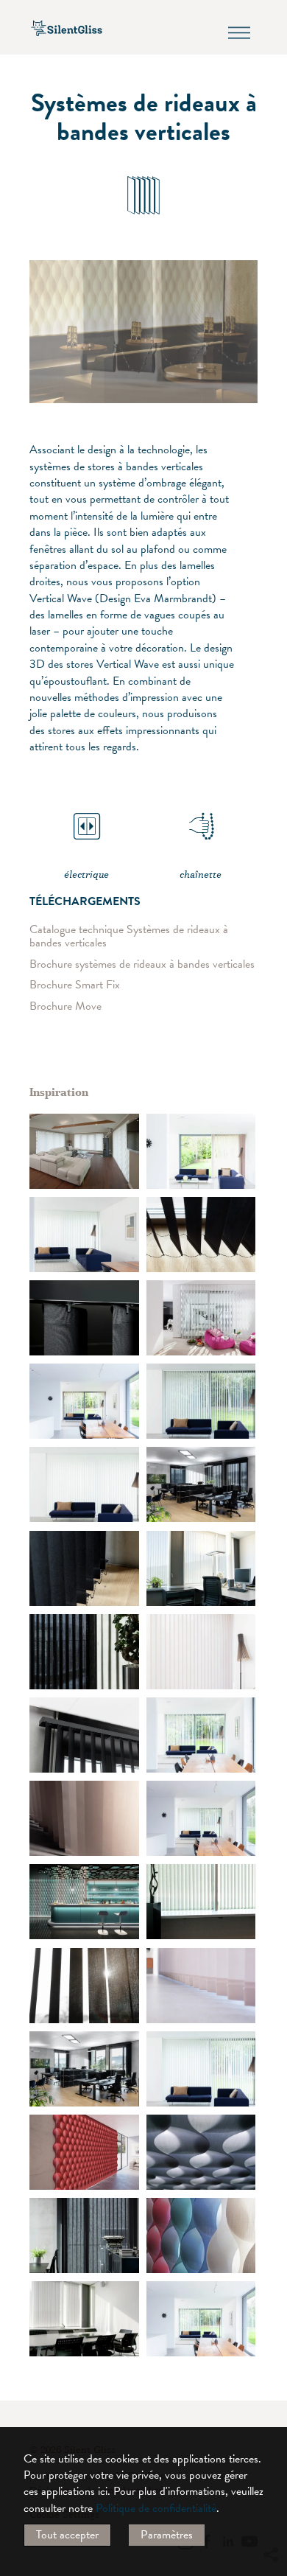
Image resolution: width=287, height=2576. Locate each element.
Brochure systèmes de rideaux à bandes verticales (142, 964)
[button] (270, 2420)
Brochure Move (65, 1006)
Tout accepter (67, 2535)
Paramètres (167, 2535)
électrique (86, 875)
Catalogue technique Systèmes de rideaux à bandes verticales (129, 936)
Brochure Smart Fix (75, 985)
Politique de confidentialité (156, 2508)
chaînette (201, 875)
